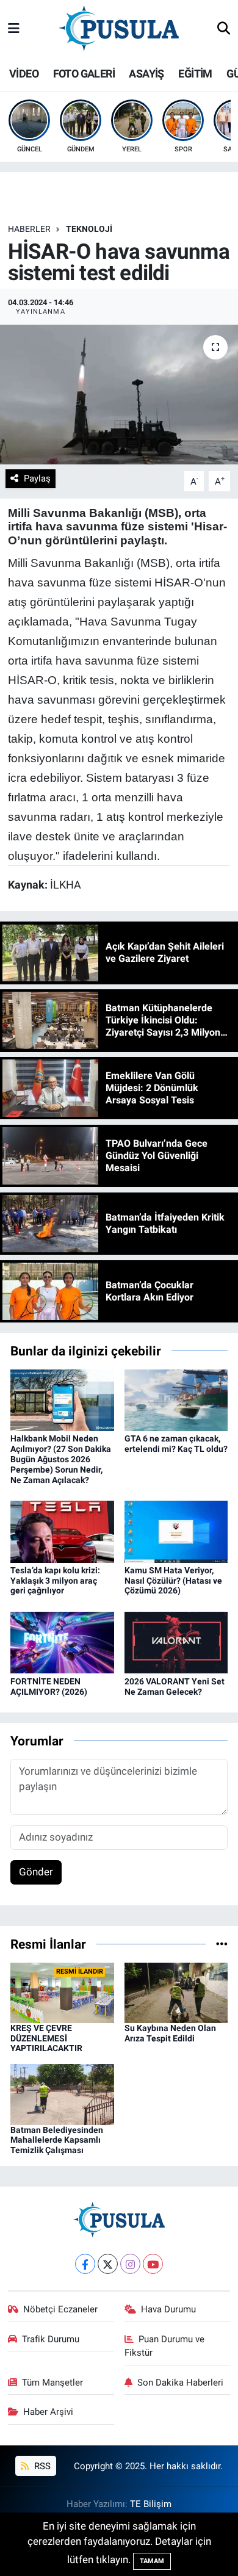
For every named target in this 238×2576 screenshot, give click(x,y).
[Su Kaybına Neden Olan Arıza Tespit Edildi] (176, 1992)
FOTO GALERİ (84, 74)
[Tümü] (222, 1944)
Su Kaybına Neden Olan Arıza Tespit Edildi (170, 2033)
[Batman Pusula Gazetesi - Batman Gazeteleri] (119, 28)
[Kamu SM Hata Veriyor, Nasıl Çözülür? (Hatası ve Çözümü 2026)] (176, 1531)
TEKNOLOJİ (89, 229)
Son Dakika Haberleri (180, 2383)
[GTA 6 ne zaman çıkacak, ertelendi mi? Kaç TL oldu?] (176, 1399)
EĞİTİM (195, 74)
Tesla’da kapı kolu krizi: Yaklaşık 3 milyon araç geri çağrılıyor (55, 1581)
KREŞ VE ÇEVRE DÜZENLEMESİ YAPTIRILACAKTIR (46, 2038)
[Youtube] (153, 2264)
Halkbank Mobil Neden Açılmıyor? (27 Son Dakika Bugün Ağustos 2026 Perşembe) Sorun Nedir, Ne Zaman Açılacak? (61, 1459)
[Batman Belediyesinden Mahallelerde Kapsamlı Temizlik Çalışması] (62, 2093)
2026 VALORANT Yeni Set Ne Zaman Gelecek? (175, 1687)
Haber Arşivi (48, 2412)
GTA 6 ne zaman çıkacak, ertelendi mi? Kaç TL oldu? (176, 1444)
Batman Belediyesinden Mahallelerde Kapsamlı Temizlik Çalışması (57, 2140)
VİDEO (24, 74)
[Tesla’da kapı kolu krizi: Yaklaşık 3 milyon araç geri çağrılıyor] (62, 1531)
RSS (41, 2466)
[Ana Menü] (14, 29)
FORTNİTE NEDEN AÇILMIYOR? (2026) (49, 1687)
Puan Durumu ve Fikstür (165, 2346)
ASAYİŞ (146, 74)
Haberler (29, 229)
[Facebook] (85, 2264)
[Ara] (224, 29)
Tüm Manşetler (52, 2383)
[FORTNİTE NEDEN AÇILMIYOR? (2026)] (62, 1642)
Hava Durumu (168, 2309)
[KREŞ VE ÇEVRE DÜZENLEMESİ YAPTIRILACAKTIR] (62, 1992)
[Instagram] (130, 2264)
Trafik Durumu (51, 2339)
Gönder (36, 1872)
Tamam (152, 2561)
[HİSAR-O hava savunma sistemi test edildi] (119, 395)
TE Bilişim (151, 2504)
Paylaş (37, 478)
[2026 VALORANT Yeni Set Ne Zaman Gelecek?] (176, 1642)
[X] (108, 2264)
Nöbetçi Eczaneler (60, 2309)
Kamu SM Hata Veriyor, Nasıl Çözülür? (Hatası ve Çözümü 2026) (173, 1581)
